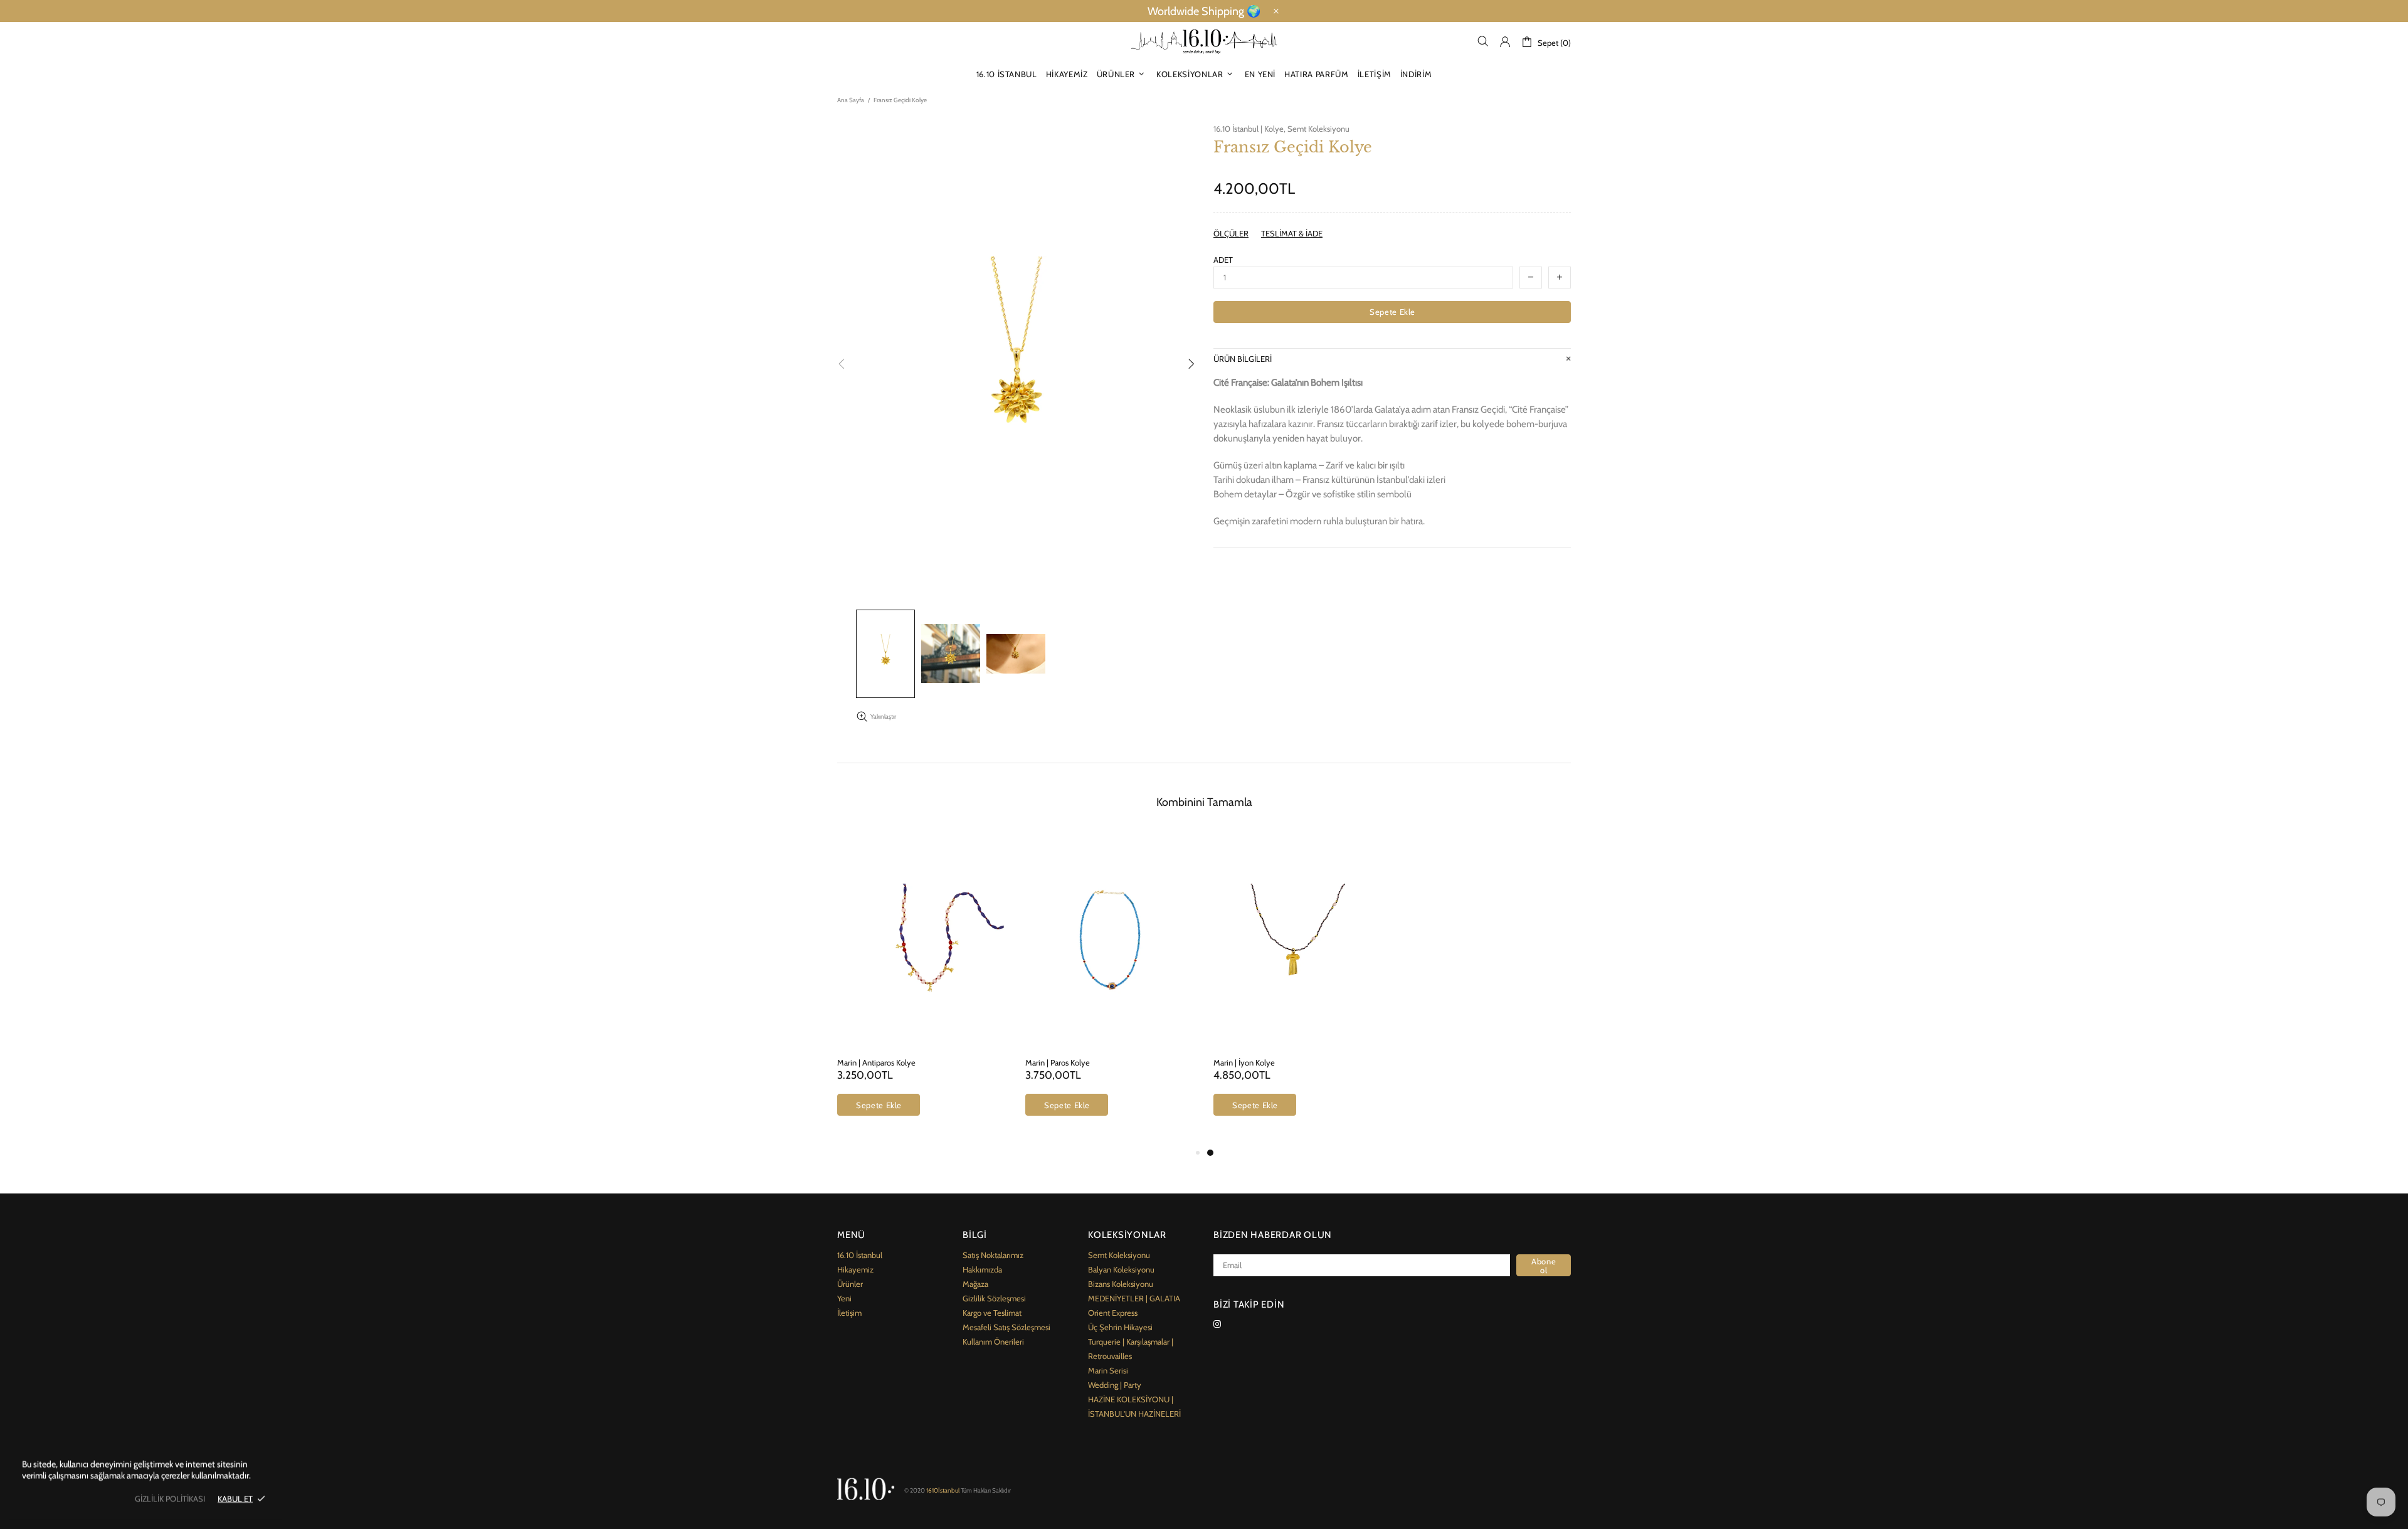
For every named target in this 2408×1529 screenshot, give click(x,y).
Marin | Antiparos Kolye (876, 1062)
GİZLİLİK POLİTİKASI (170, 1498)
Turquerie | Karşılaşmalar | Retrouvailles (1131, 1349)
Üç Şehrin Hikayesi (1120, 1327)
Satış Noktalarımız (993, 1255)
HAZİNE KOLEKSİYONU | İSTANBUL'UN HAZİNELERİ (1134, 1406)
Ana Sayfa (851, 100)
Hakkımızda (982, 1269)
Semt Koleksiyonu (1318, 129)
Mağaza (975, 1284)
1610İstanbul (1204, 42)
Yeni (844, 1298)
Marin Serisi (1108, 1370)
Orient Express (1113, 1313)
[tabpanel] (1298, 989)
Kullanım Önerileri (993, 1341)
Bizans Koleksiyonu (1121, 1284)
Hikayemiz (855, 1269)
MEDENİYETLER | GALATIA (1134, 1298)
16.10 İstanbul (860, 1255)
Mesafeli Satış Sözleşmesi (1006, 1327)
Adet (1223, 260)
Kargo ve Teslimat (992, 1313)
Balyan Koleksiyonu (1121, 1269)
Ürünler (850, 1284)
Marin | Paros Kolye (1058, 1062)
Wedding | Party (1115, 1385)
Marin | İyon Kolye (1244, 1062)
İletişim (849, 1313)
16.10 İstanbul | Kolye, (1249, 129)
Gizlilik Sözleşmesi (994, 1298)
